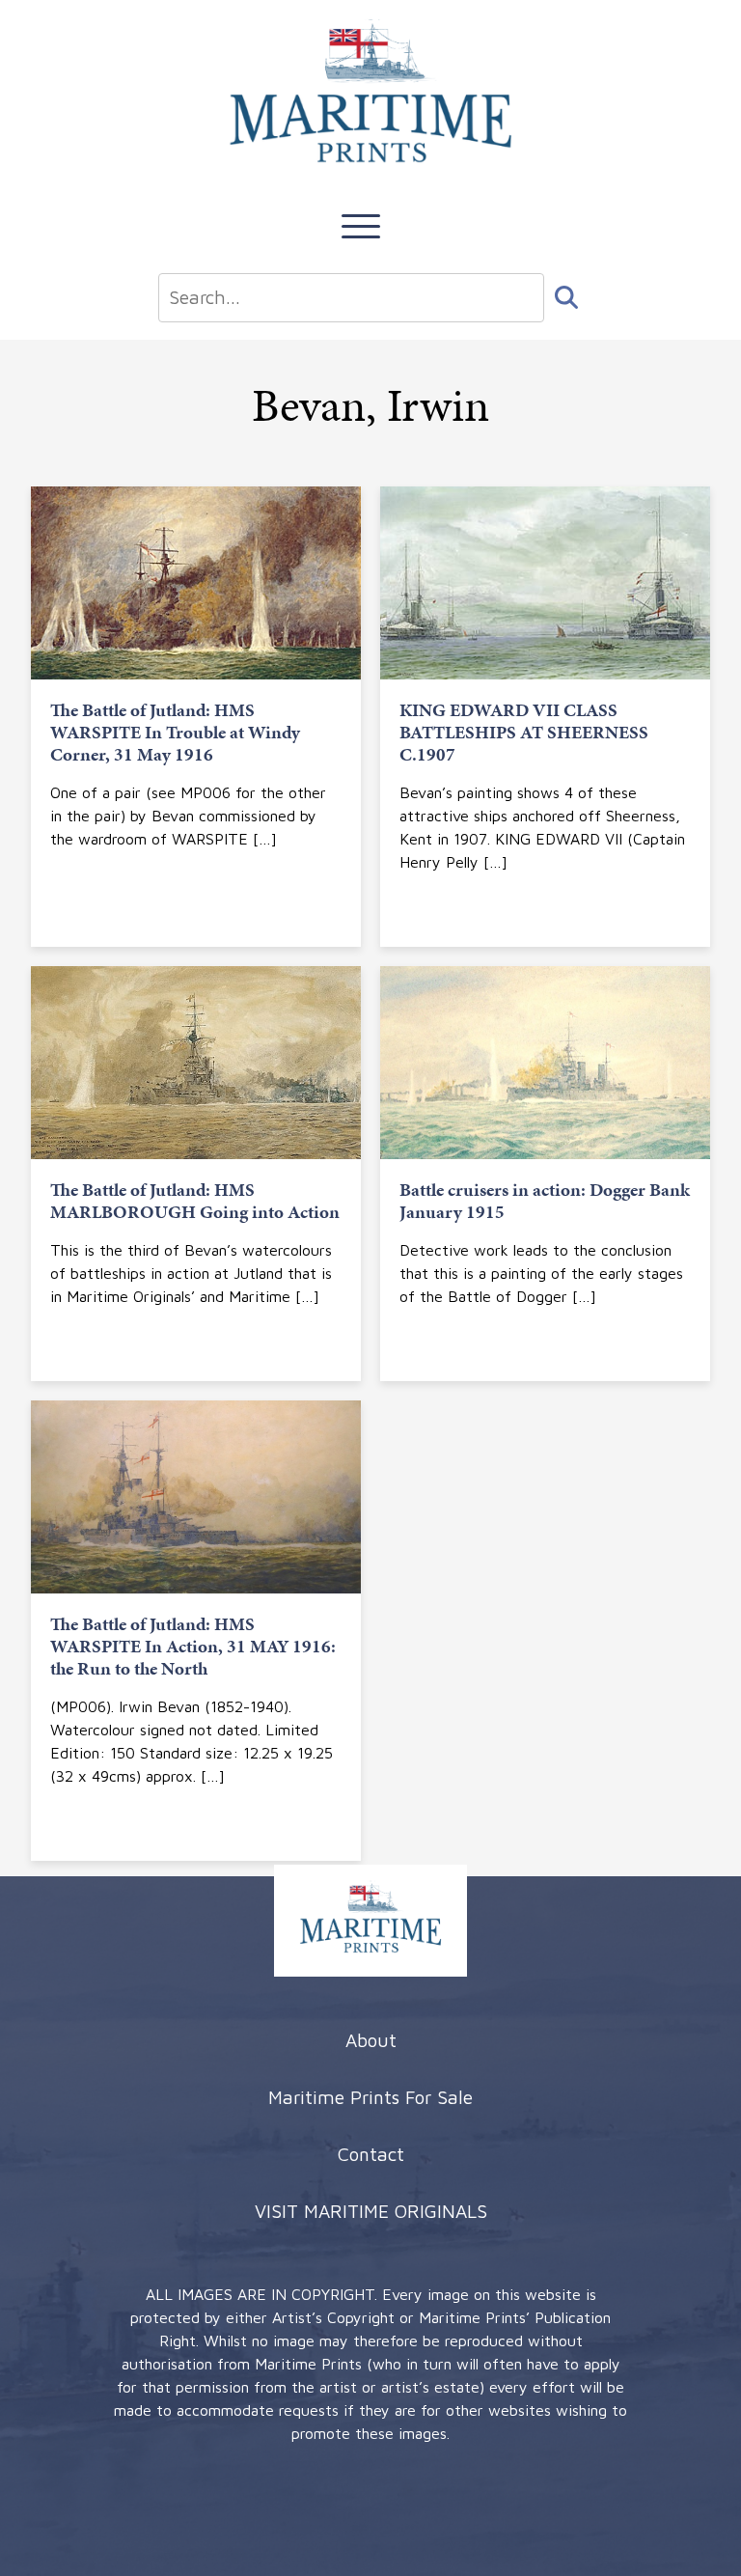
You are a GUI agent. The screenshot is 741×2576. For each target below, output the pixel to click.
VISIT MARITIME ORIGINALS (371, 2211)
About (371, 2040)
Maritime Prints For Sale (370, 2097)
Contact (371, 2154)
